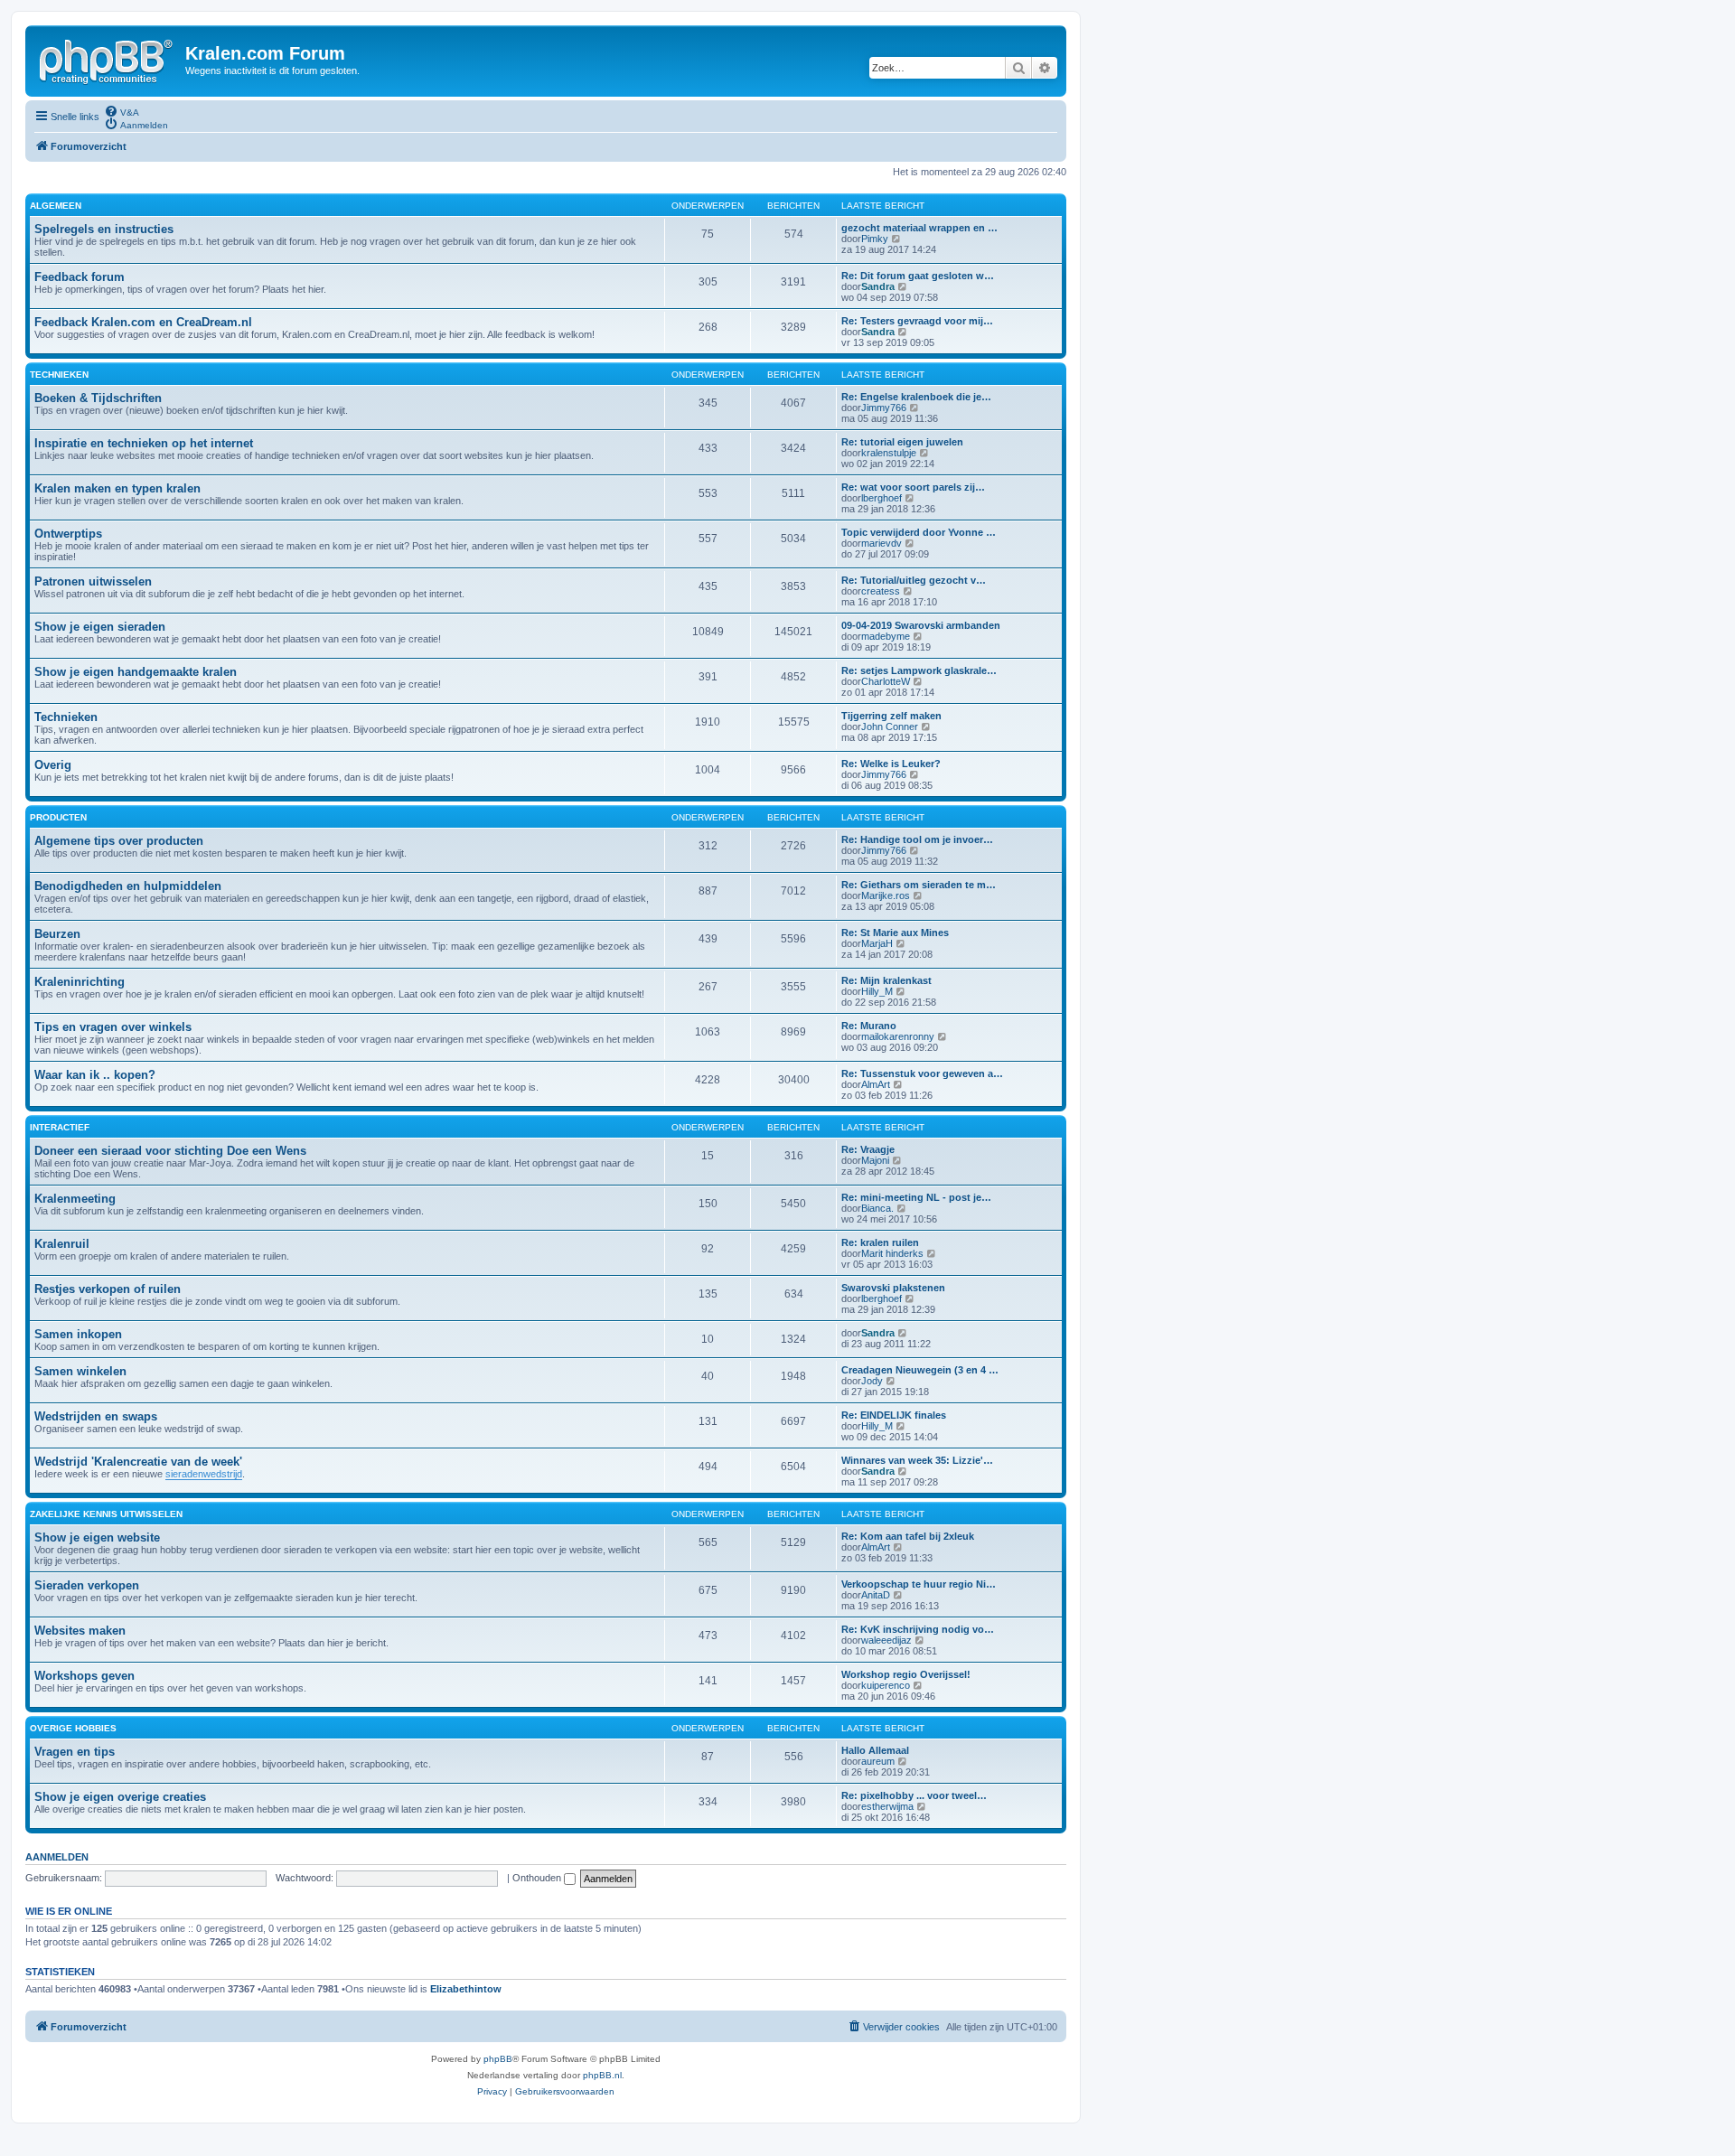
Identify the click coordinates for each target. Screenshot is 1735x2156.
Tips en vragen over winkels (113, 1027)
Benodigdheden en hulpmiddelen (128, 886)
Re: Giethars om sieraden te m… (919, 885)
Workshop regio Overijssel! (906, 1674)
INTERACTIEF (60, 1127)
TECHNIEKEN (59, 375)
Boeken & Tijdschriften (98, 398)
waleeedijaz (886, 1640)
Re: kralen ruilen (880, 1242)
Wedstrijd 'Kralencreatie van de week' (138, 1462)
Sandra (878, 286)
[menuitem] (122, 111)
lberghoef (882, 498)
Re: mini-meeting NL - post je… (916, 1197)
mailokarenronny (898, 1036)
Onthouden (538, 1878)
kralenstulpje (889, 453)
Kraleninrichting (80, 982)
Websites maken (80, 1631)
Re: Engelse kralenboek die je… (916, 397)
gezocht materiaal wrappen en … (919, 228)
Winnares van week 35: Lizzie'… (917, 1460)
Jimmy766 (884, 408)
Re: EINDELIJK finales (894, 1415)
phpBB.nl (602, 2075)
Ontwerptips (68, 534)
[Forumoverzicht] (108, 59)
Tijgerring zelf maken (891, 716)
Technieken (66, 717)
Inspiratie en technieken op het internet (144, 443)
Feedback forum (80, 277)
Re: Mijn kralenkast (886, 980)
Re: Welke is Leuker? (891, 764)
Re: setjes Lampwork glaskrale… (919, 670)
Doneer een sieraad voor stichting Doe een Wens (170, 1151)
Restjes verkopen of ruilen (108, 1289)
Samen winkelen (80, 1371)
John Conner (890, 726)
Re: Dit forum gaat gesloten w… (918, 276)
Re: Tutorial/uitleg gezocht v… (914, 580)
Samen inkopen (78, 1334)
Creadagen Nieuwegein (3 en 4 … (920, 1370)
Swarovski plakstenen (893, 1288)
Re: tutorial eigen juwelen (902, 442)
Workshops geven (84, 1676)
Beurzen (57, 934)
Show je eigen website (97, 1537)
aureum (878, 1761)
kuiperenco (886, 1685)
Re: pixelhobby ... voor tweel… (914, 1795)
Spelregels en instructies (104, 229)
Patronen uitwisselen (93, 581)
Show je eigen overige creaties (120, 1797)
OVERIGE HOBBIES (73, 1728)
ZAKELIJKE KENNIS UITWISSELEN (106, 1514)
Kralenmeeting (75, 1199)
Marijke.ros (886, 895)
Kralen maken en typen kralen (117, 488)
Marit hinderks (892, 1253)
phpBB (498, 2059)
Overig (53, 765)
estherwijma (887, 1806)
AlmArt (876, 1084)
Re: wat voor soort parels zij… (913, 487)
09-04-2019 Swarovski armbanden (921, 625)
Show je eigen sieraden (100, 627)
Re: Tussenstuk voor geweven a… (922, 1073)
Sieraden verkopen (87, 1585)
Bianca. (877, 1208)
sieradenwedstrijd (204, 1474)
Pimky (875, 239)
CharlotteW (886, 681)
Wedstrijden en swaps (96, 1416)
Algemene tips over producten (119, 841)
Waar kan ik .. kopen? (95, 1075)
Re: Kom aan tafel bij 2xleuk (908, 1536)
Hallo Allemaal (875, 1750)
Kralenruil (62, 1244)
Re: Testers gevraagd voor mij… (917, 321)
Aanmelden (57, 1857)
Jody (872, 1381)
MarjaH (877, 943)
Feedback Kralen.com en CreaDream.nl (143, 322)
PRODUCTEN (58, 817)
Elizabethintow (466, 1989)
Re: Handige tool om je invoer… (917, 839)
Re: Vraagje (868, 1149)
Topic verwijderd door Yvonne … (919, 532)
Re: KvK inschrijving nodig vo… (918, 1629)
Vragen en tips (75, 1752)
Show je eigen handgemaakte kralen (136, 672)
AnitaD (876, 1595)
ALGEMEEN (56, 206)
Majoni (875, 1160)
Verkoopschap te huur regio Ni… (919, 1584)
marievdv (882, 543)
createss (881, 591)
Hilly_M (877, 991)
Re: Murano (869, 1026)
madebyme (886, 636)
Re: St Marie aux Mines (895, 933)
